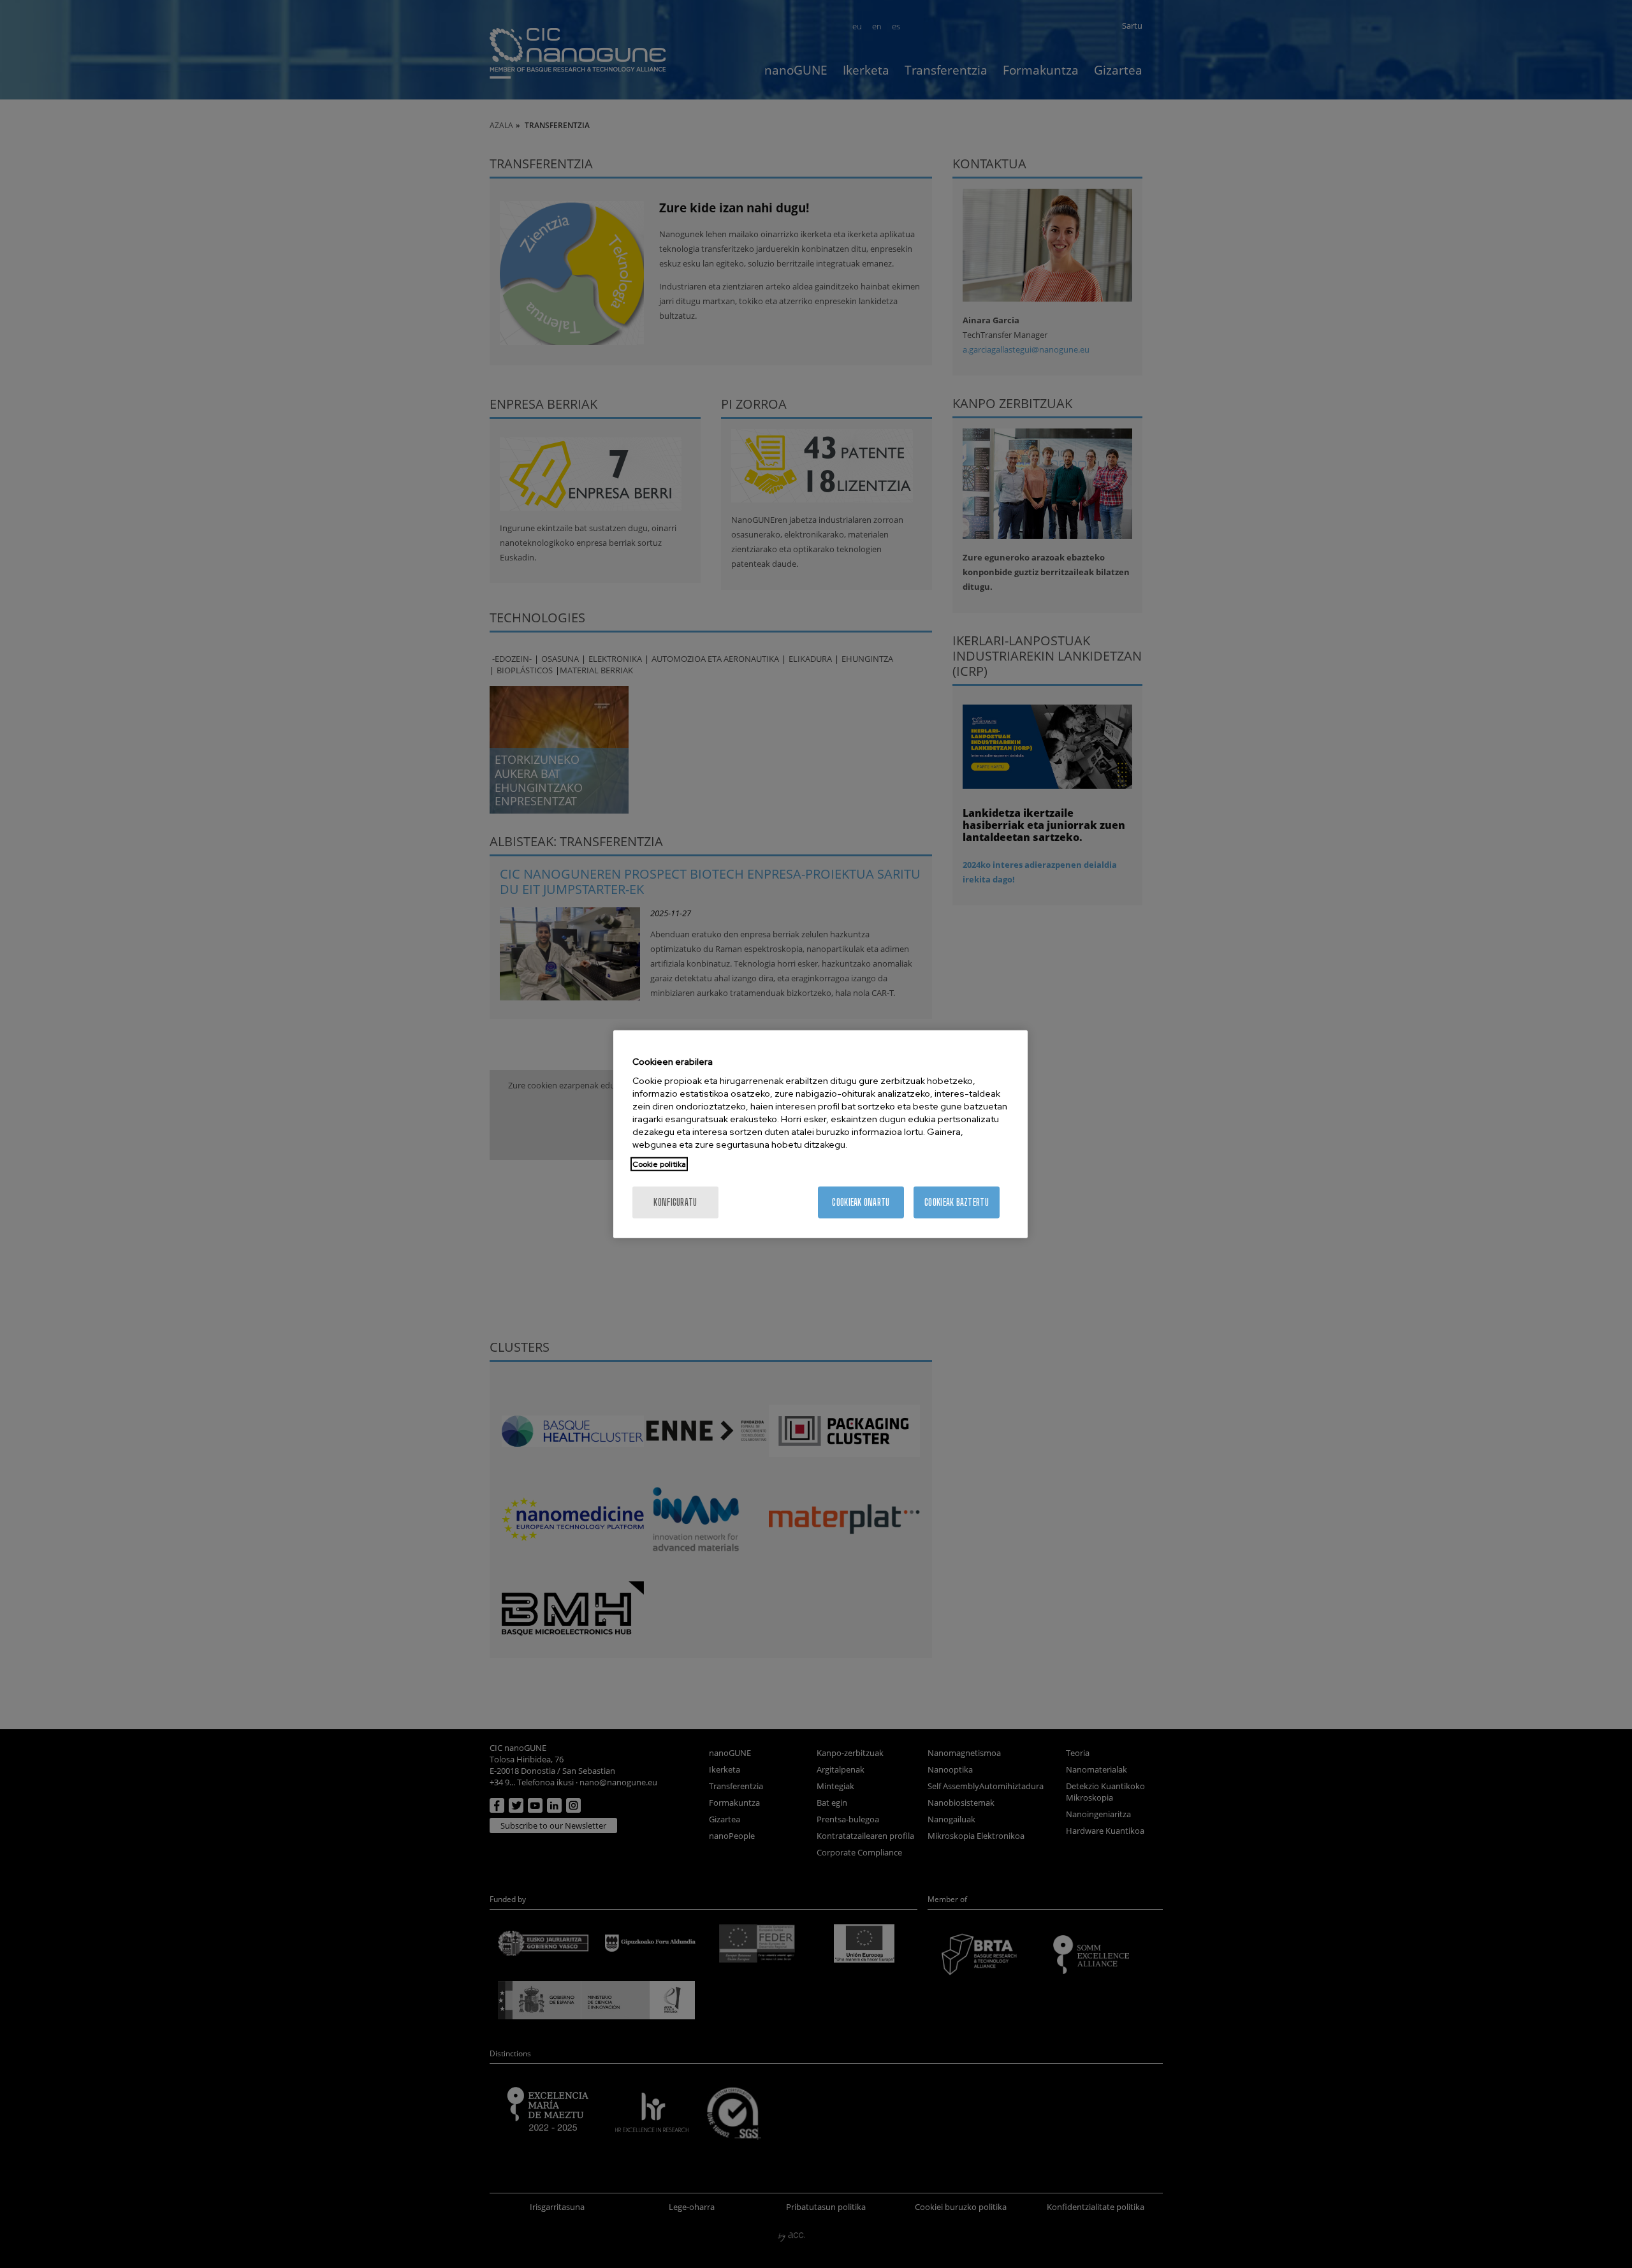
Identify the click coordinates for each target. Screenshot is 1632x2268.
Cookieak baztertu (957, 1202)
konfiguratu (675, 1202)
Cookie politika (659, 1164)
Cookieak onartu (861, 1202)
